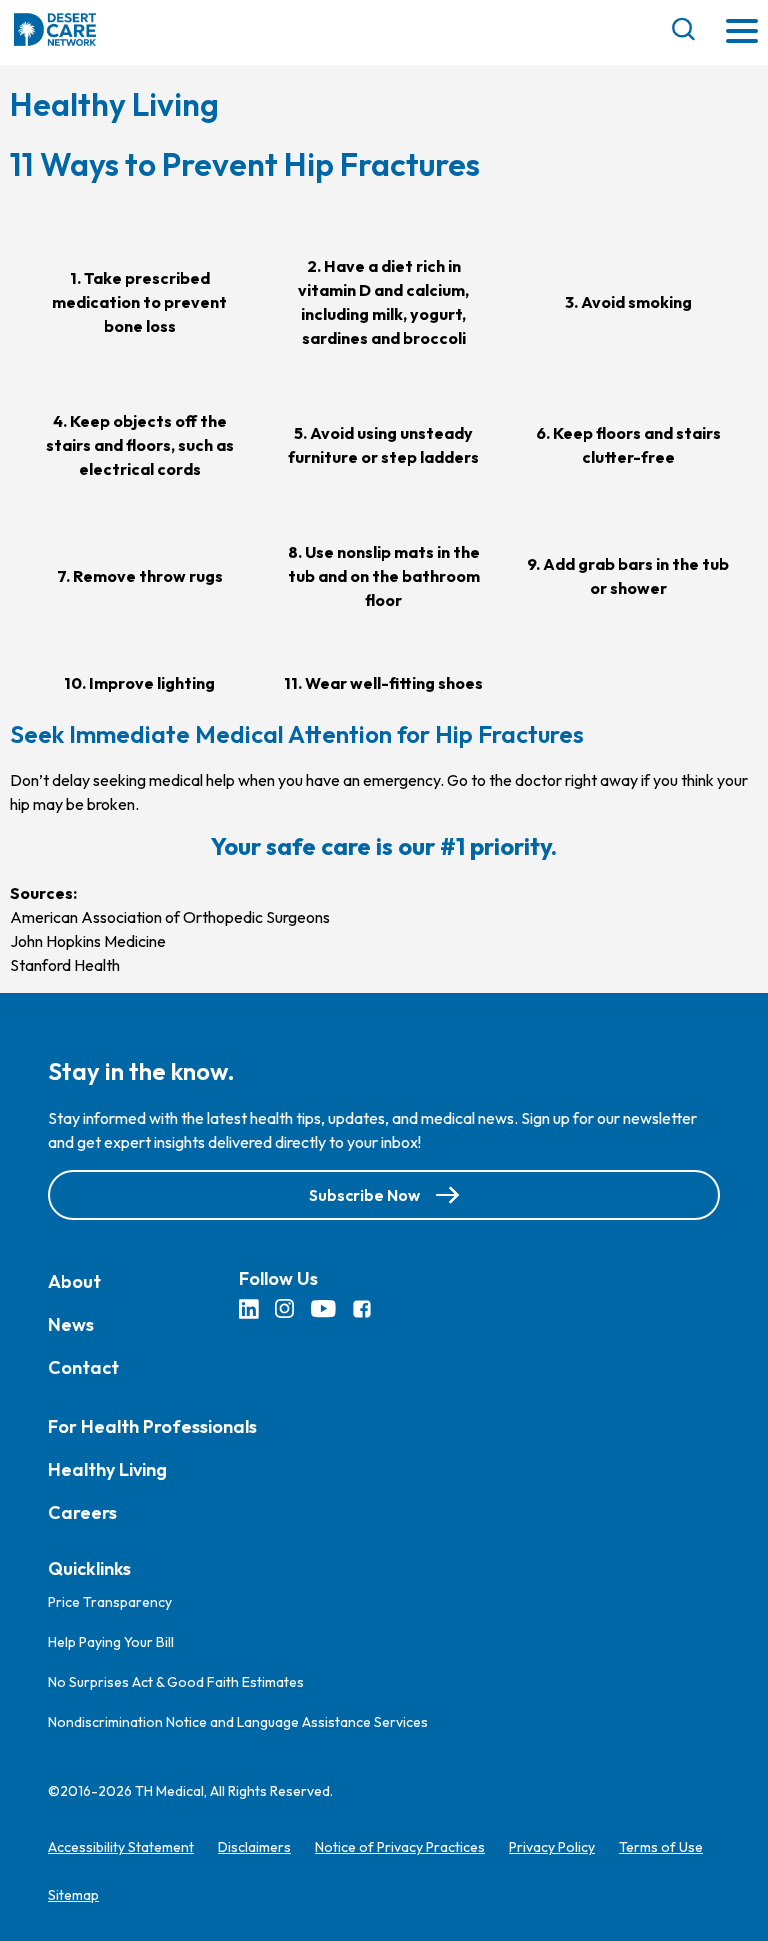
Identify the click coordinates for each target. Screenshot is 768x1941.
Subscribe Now (364, 1195)
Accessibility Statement (121, 1847)
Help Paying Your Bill (111, 1642)
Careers (82, 1512)
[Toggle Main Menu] (742, 32)
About (74, 1281)
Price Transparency (110, 1602)
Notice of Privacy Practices (400, 1847)
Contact (83, 1367)
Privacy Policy (552, 1847)
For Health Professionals (152, 1426)
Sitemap (73, 1895)
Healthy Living (107, 1469)
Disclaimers (254, 1847)
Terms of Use (661, 1847)
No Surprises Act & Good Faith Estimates (176, 1682)
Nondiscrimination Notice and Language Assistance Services (238, 1722)
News (71, 1324)
